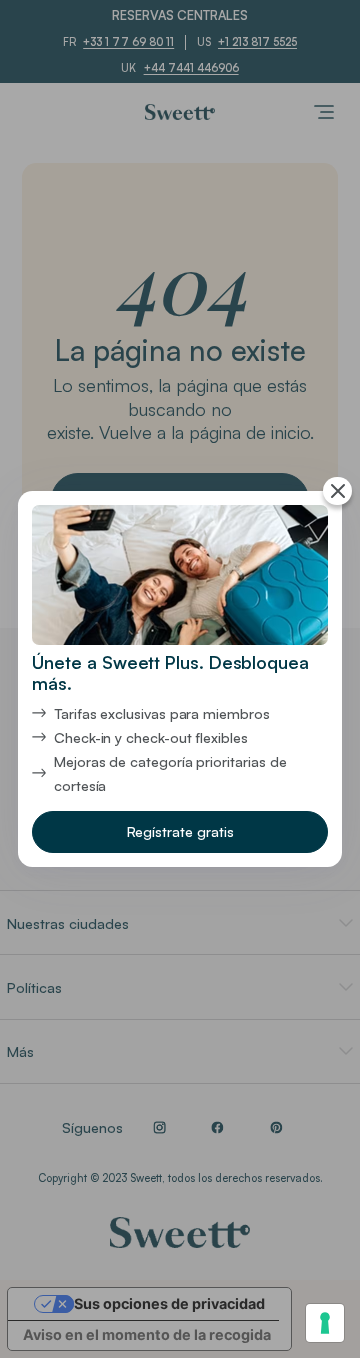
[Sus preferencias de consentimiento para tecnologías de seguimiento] (325, 1323)
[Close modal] (337, 491)
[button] (179, 831)
